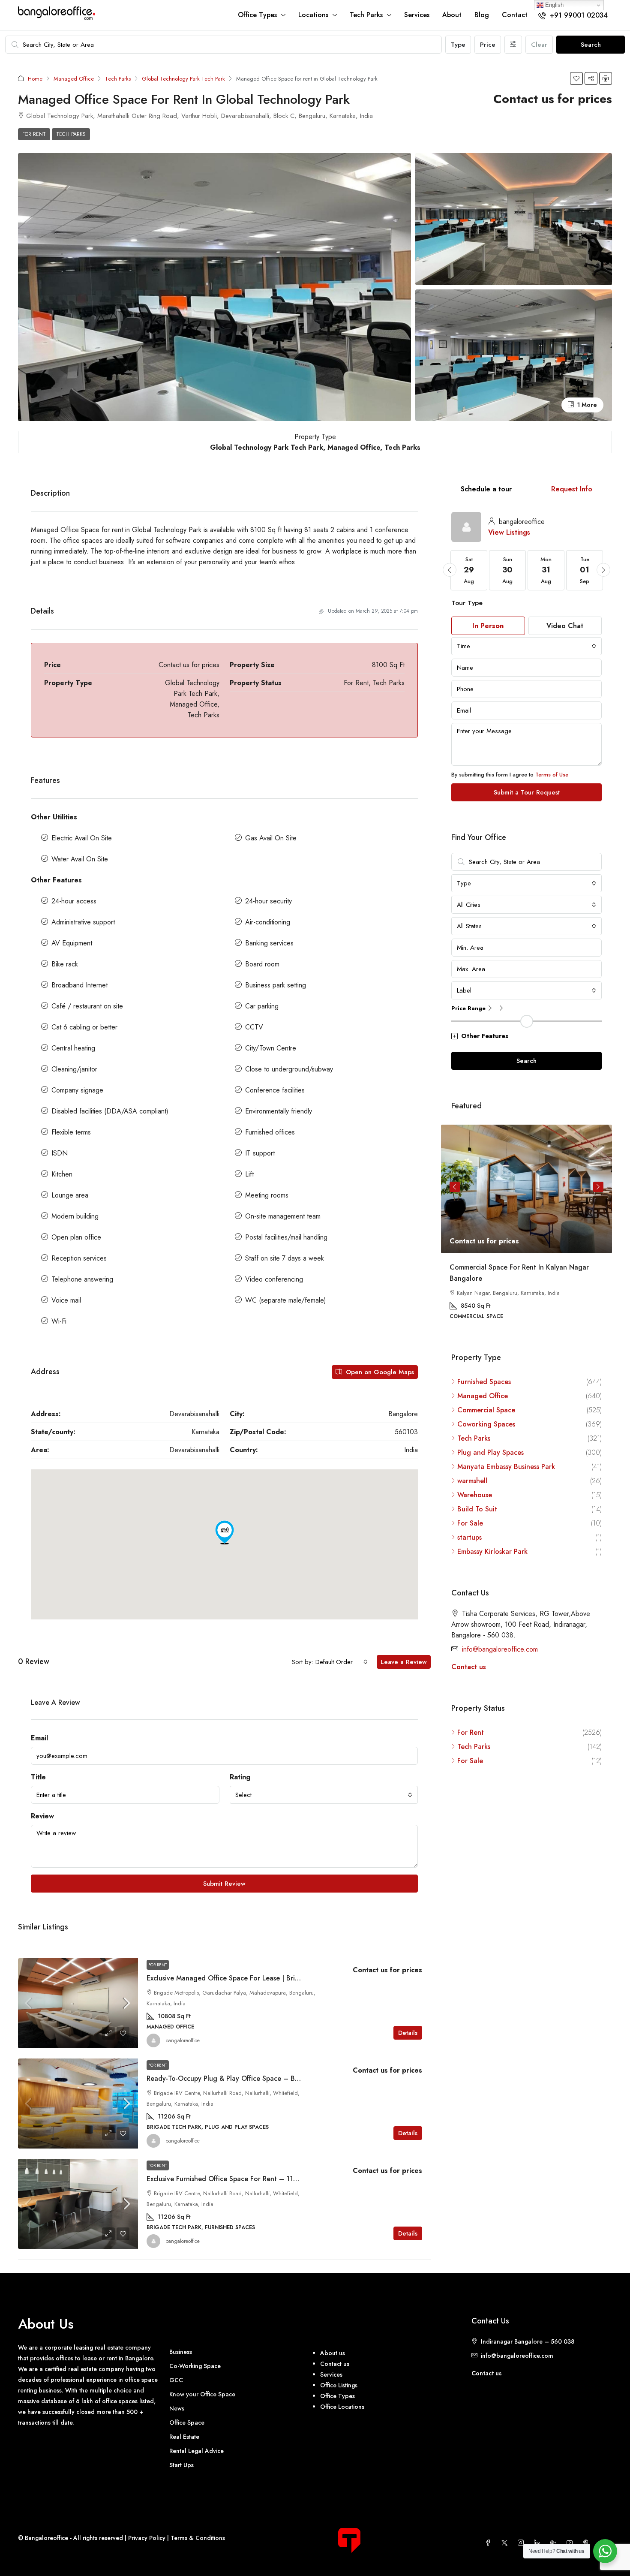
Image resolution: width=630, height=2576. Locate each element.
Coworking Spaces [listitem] (486, 1424)
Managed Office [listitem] (483, 1395)
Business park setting (276, 985)
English (553, 5)
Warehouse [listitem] (475, 1494)
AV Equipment (72, 943)
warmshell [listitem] (472, 1480)
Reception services (79, 1258)
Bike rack (65, 964)
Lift (249, 1174)
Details (408, 2033)
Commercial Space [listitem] (486, 1410)
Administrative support (83, 922)
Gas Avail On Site (271, 838)
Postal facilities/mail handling (286, 1237)
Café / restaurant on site (87, 1006)
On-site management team (283, 1216)
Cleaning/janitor (74, 1069)
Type (458, 45)
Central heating (73, 1048)
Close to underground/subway (289, 1069)
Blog (482, 15)
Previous (455, 1187)
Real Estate (184, 2437)
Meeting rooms (267, 1195)
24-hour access (74, 901)
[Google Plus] (555, 2543)
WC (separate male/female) (286, 1300)
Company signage (77, 1090)
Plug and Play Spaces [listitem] (490, 1452)
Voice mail (66, 1300)
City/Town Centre (271, 1048)
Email (39, 1738)
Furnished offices (270, 1132)
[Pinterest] (588, 2543)
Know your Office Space (202, 2394)
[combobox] (342, 1662)
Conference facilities (275, 1090)
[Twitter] (506, 2543)
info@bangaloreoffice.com (500, 1649)
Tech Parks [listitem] (474, 1438)
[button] (576, 78)
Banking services (269, 943)
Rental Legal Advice (196, 2451)
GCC (176, 2380)
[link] (78, 2003)
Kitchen (62, 1174)
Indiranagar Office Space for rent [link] (503, 1267)
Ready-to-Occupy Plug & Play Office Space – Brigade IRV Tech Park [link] (253, 2078)
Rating (240, 1777)
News (177, 2408)
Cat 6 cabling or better (84, 1027)
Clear (539, 45)
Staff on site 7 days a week (285, 1258)
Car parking (262, 1006)
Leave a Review (404, 1662)
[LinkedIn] (539, 2543)
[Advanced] (513, 45)
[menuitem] (573, 15)
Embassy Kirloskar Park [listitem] (492, 1551)
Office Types (257, 15)
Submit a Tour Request (527, 792)
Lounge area (70, 1195)
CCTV (254, 1027)
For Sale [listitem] (470, 1523)
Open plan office (76, 1237)
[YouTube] (571, 2543)
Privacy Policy (147, 2538)
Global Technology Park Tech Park (183, 79)
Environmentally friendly (279, 1111)
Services (417, 15)
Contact (515, 15)
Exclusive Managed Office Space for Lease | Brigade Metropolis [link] (246, 1978)
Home (35, 79)
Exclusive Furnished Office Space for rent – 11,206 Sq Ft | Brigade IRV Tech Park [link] (275, 2179)
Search (591, 45)
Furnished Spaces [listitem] (484, 1381)
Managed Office (74, 79)
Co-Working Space (195, 2366)
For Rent (34, 134)
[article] (526, 1228)
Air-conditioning (268, 922)
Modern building (75, 1216)
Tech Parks (366, 15)
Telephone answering (82, 1279)
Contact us (469, 1666)
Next (598, 1187)
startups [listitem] (469, 1537)
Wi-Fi (59, 1321)
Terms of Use (552, 775)
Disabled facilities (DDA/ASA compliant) (110, 1111)
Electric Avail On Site (82, 838)
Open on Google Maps (379, 1372)
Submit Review (224, 1884)
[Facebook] (490, 2543)
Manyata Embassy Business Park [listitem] (506, 1466)
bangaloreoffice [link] (183, 2040)
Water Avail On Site (80, 859)
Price (488, 45)
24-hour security (268, 901)
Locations (313, 15)
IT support (260, 1153)
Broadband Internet (79, 985)
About (452, 15)
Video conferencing (274, 1279)
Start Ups (181, 2465)
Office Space (187, 2423)
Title (38, 1777)
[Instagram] (522, 2543)
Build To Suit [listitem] (477, 1509)
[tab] (486, 489)
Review (42, 1816)
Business (181, 2352)
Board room (262, 964)
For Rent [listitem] (471, 1732)
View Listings (509, 532)
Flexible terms (71, 1132)
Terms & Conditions (198, 2538)
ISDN (60, 1153)
